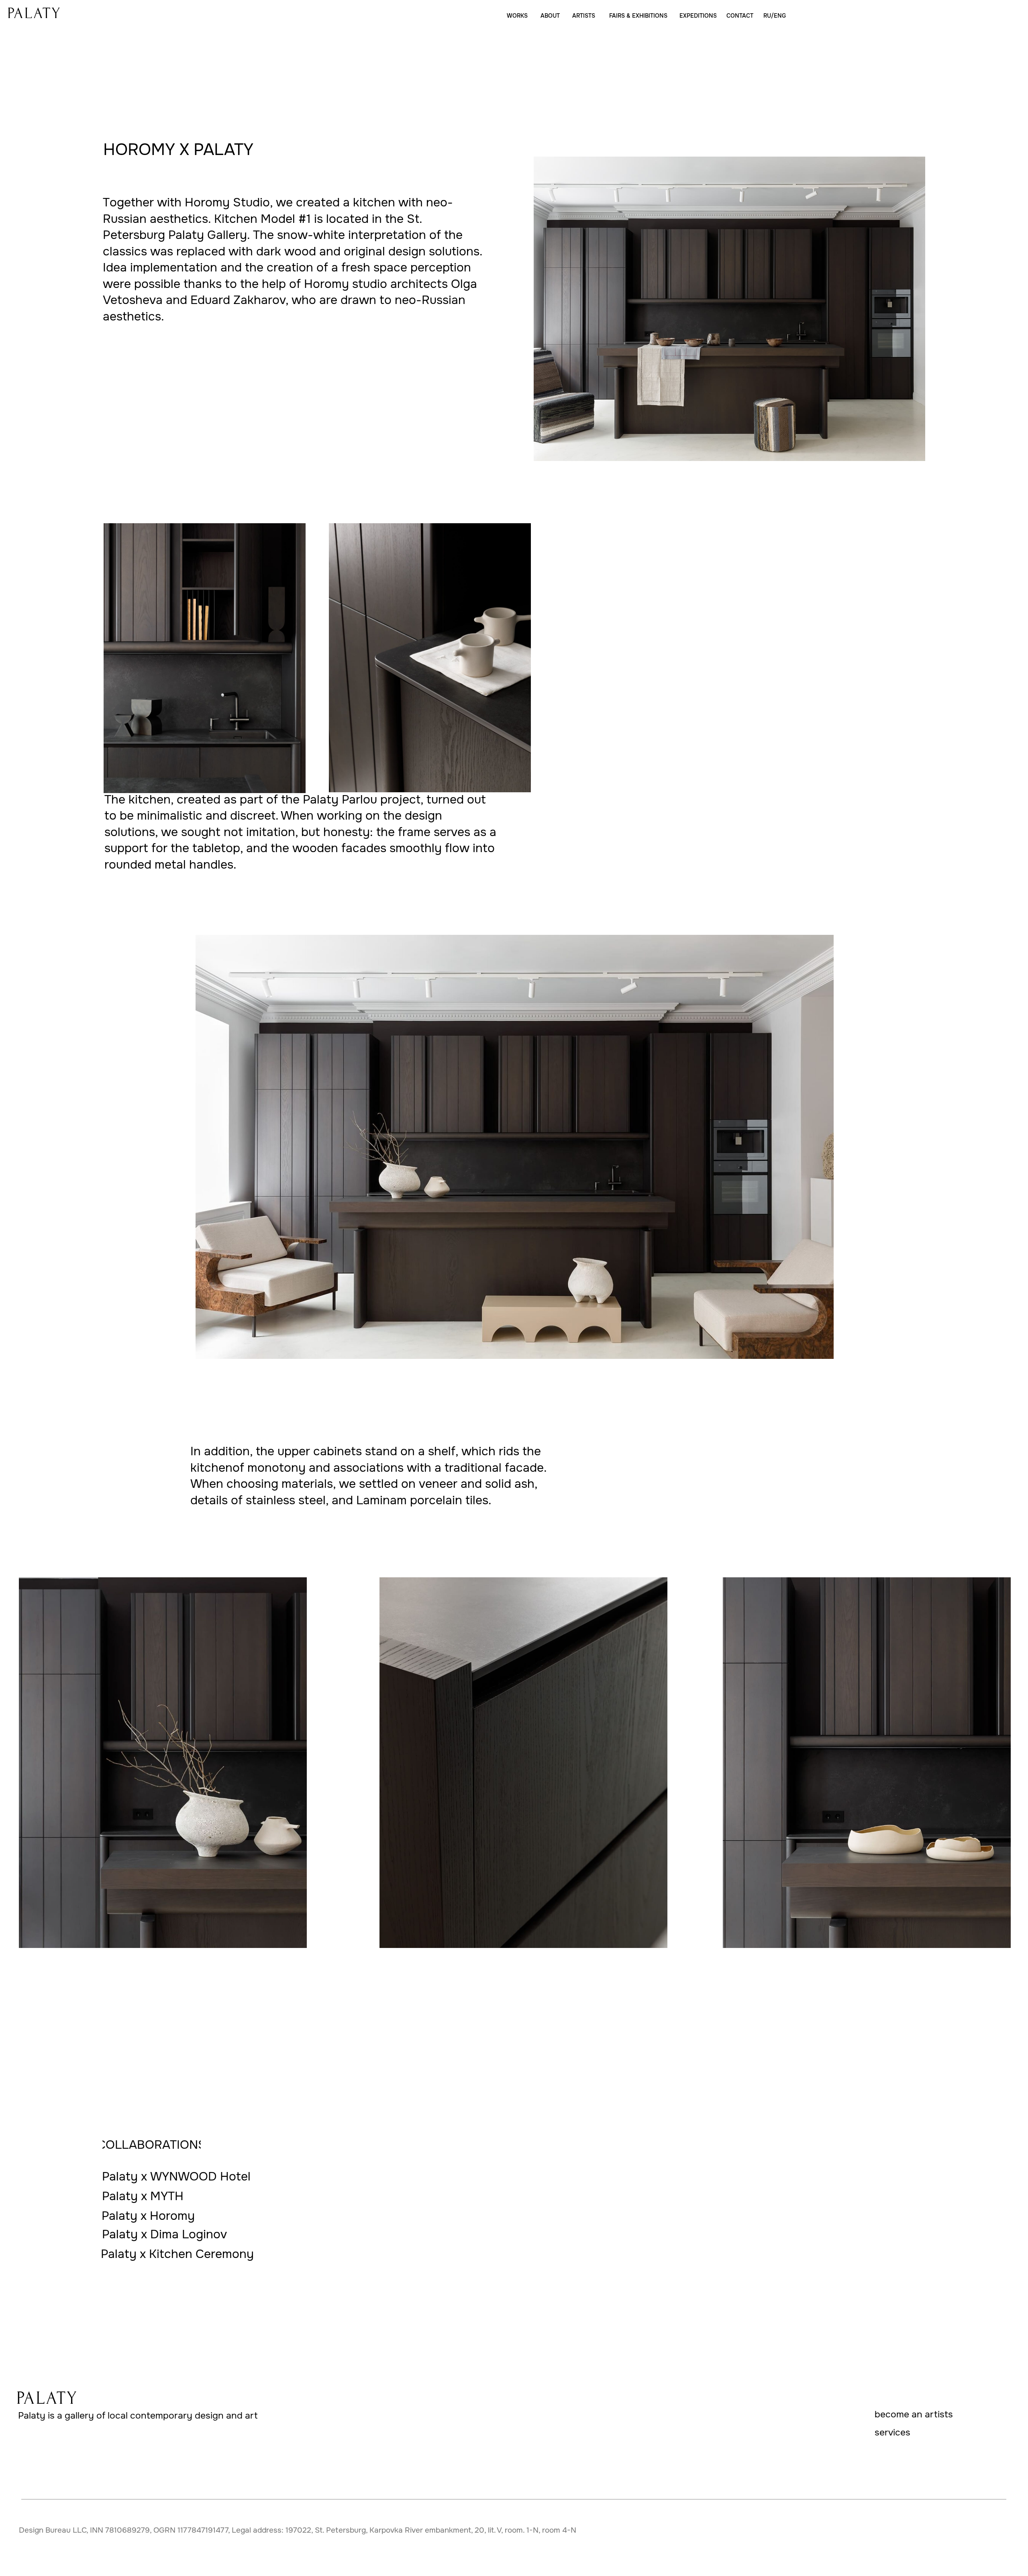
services (892, 2432)
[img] (34, 13)
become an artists (914, 2414)
